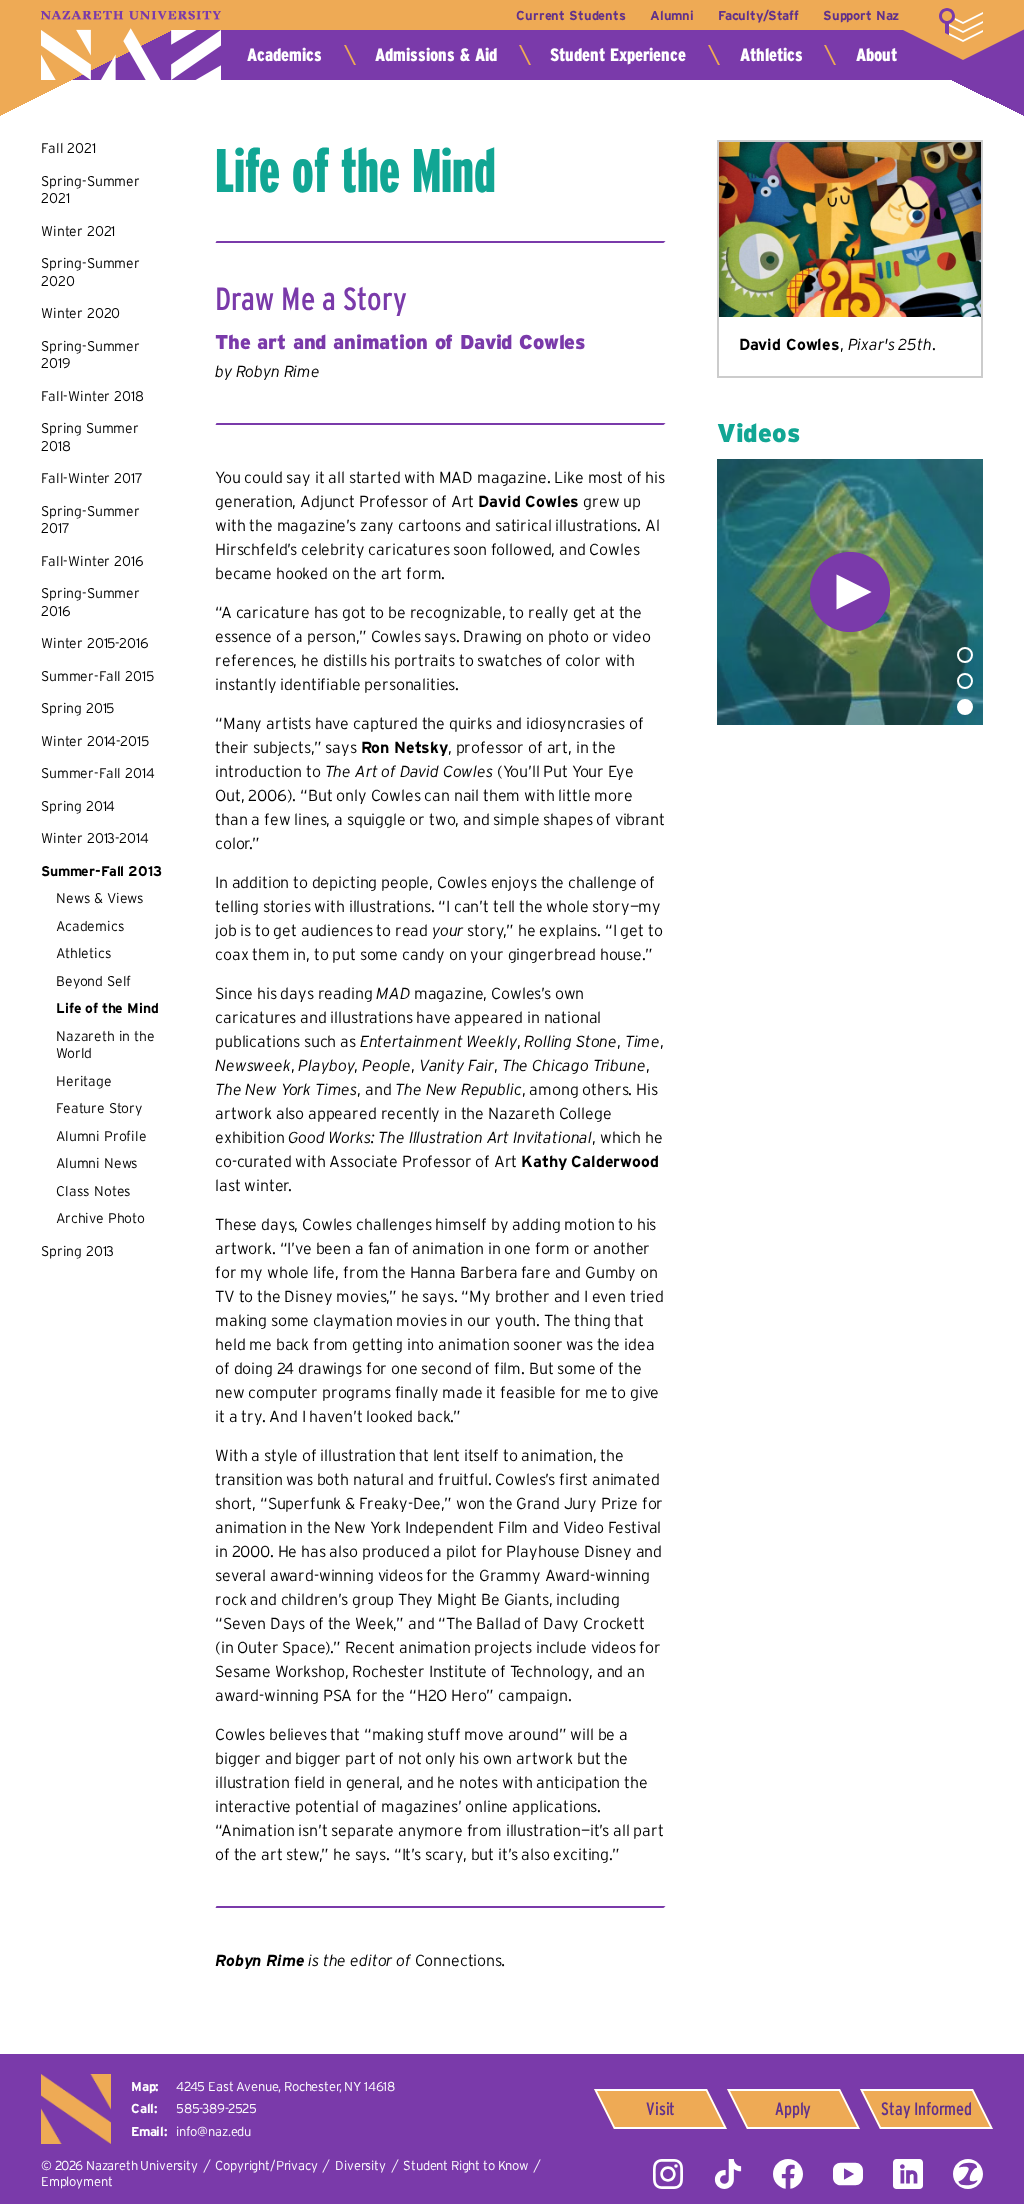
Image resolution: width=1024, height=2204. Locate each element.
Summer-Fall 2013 (101, 871)
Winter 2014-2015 (94, 741)
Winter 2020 (80, 313)
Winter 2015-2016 (94, 643)
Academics (284, 55)
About (876, 55)
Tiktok (728, 2174)
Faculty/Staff (758, 15)
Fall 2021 (68, 148)
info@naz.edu (213, 2131)
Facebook (788, 2174)
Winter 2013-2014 (94, 838)
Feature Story (99, 1108)
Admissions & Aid (436, 55)
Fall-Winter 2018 (92, 396)
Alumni (672, 15)
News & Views (100, 898)
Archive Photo (100, 1218)
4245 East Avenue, (285, 2086)
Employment (76, 2181)
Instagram (668, 2174)
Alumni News (97, 1163)
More (961, 25)
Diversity (360, 2165)
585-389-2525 (216, 2108)
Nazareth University (131, 45)
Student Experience (618, 55)
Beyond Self (93, 981)
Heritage (84, 1081)
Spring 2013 (77, 1251)
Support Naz (861, 15)
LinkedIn (908, 2174)
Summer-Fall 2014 (97, 773)
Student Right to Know (465, 2165)
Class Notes (93, 1191)
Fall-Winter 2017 (91, 478)
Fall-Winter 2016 (92, 561)
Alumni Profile (101, 1136)
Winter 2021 (78, 231)
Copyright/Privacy (266, 2165)
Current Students (570, 15)
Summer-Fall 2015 (97, 676)
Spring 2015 (77, 708)
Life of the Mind (107, 1008)
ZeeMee (968, 2174)
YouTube (848, 2174)
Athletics (771, 55)
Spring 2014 (78, 806)
